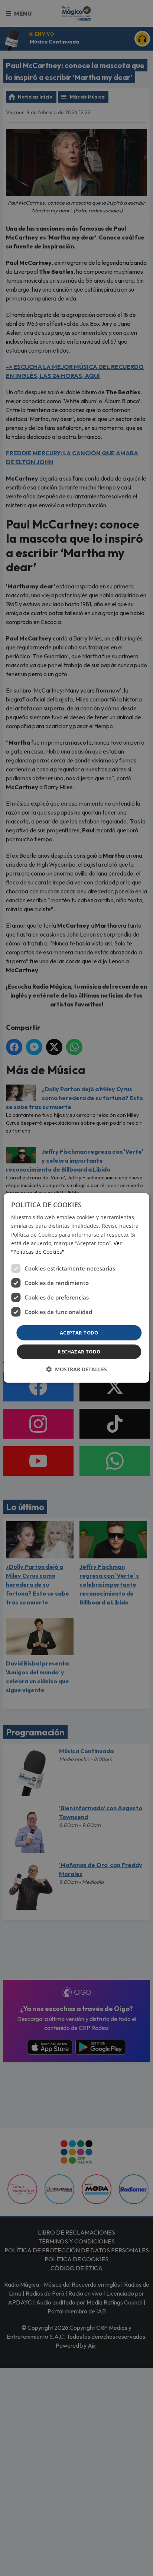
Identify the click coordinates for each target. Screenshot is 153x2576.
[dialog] (76, 1288)
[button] (76, 1369)
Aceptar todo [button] (79, 1333)
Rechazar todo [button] (79, 1352)
